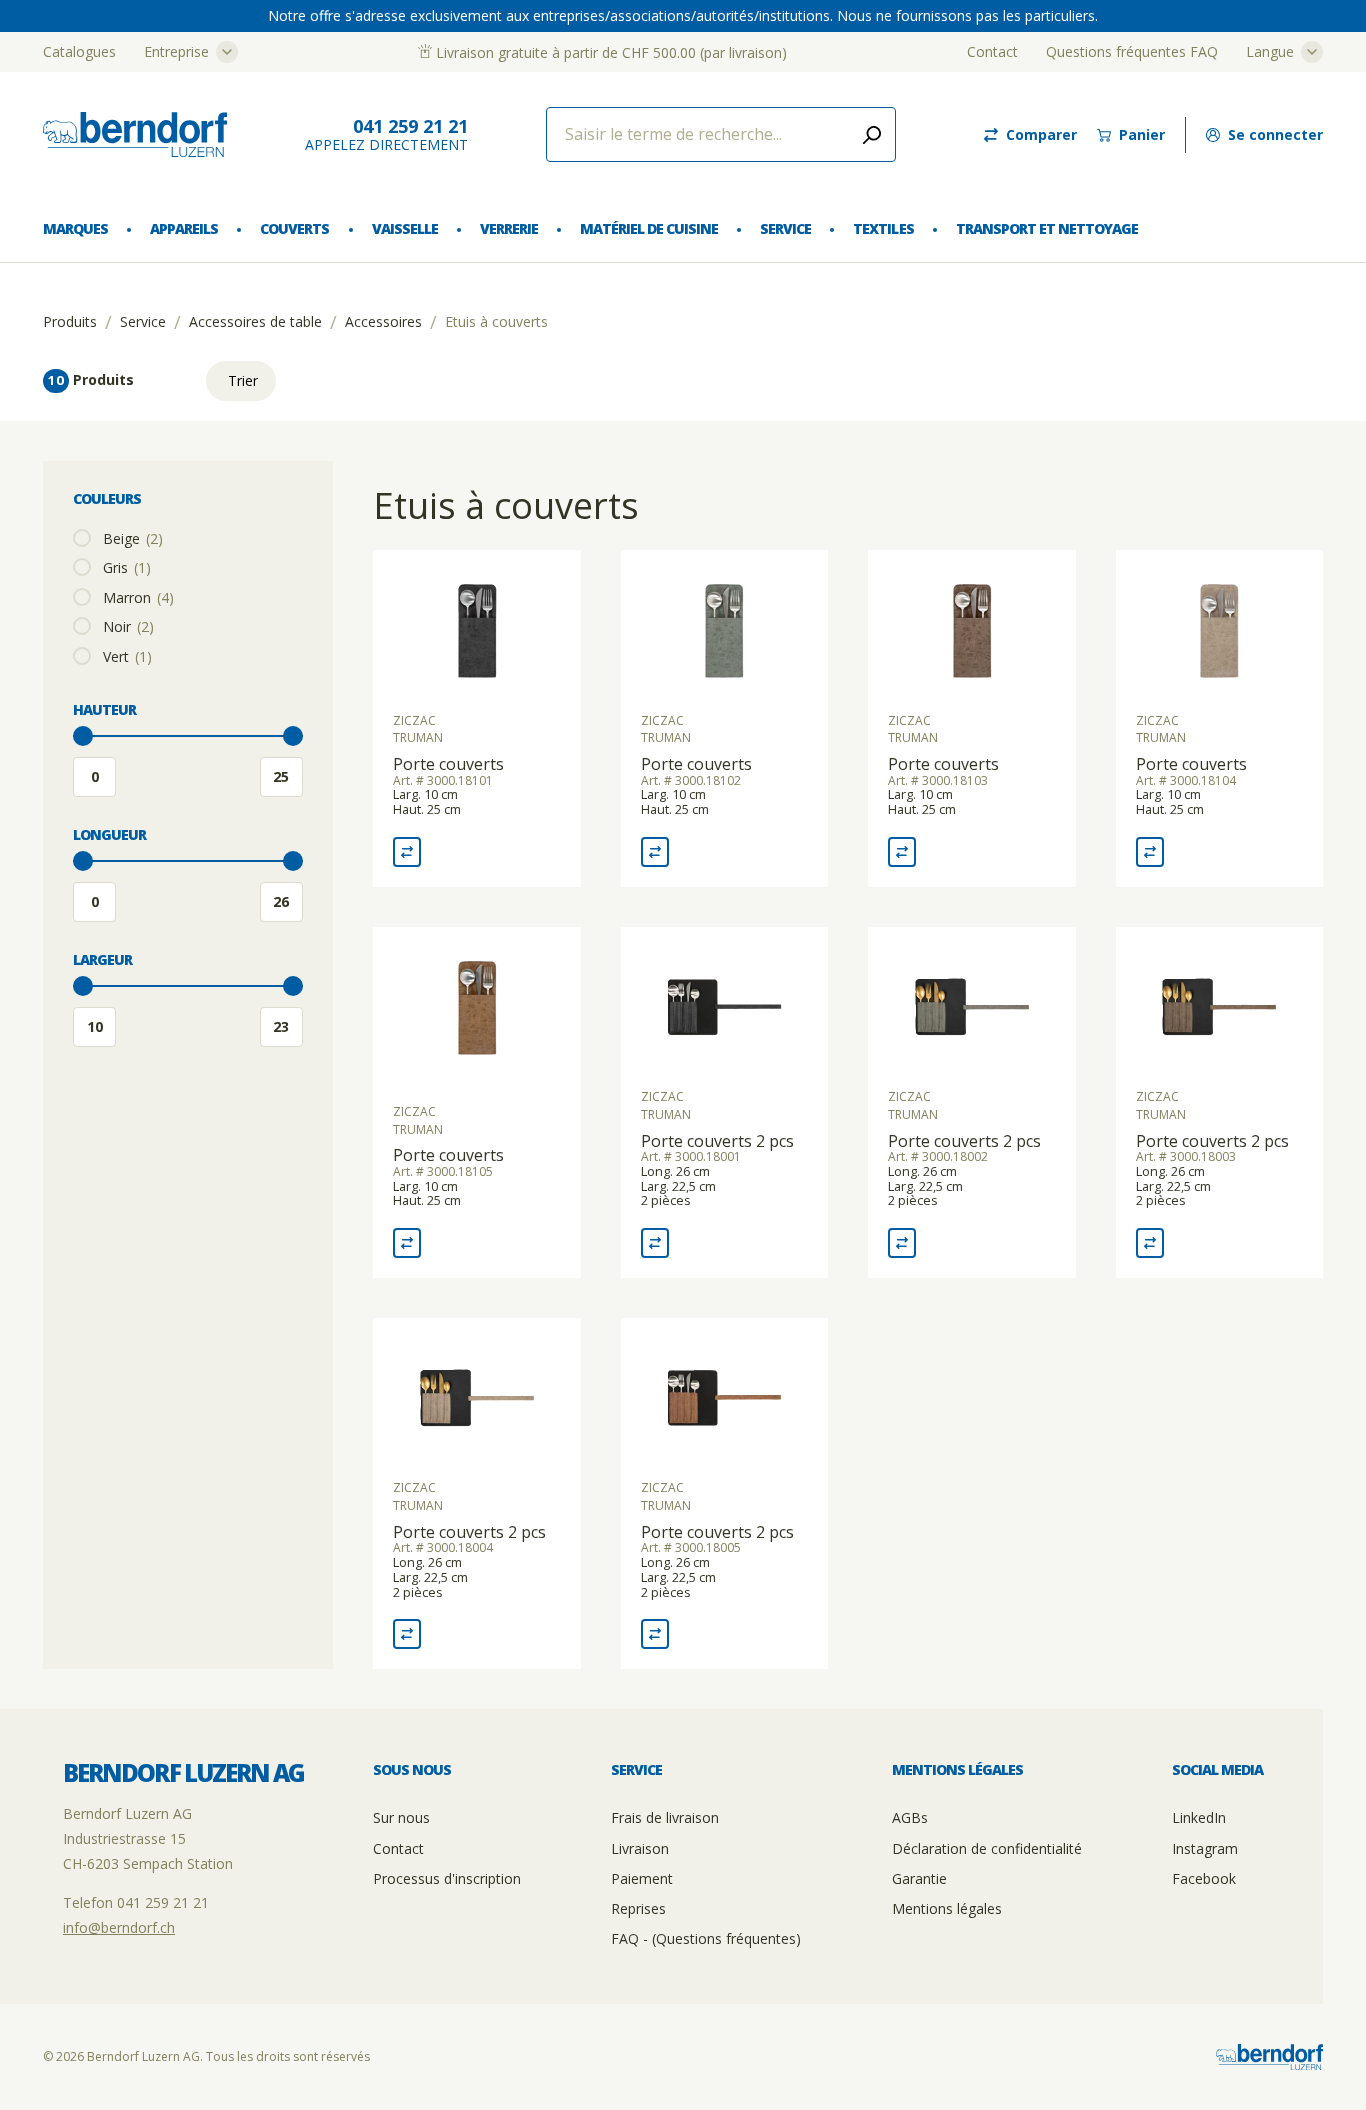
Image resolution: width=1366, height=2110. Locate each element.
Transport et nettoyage (1047, 228)
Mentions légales (947, 1908)
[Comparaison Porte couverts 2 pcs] (655, 1243)
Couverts (294, 228)
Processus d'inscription (447, 1878)
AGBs (910, 1817)
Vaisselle (405, 228)
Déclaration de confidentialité (987, 1848)
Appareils (184, 228)
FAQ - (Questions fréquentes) (706, 1938)
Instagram (1205, 1848)
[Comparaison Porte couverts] (407, 852)
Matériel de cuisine (649, 228)
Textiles (883, 228)
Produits (70, 322)
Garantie (919, 1878)
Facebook (1204, 1878)
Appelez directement (386, 134)
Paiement (642, 1878)
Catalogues (79, 51)
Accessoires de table (255, 322)
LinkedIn (1199, 1817)
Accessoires (383, 322)
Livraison (640, 1848)
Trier (243, 380)
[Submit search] (872, 134)
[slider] (83, 736)
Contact (992, 51)
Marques (75, 228)
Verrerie (509, 228)
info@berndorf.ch (119, 1927)
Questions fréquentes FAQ (1132, 51)
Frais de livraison (665, 1817)
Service (785, 228)
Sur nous (401, 1817)
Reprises (638, 1908)
